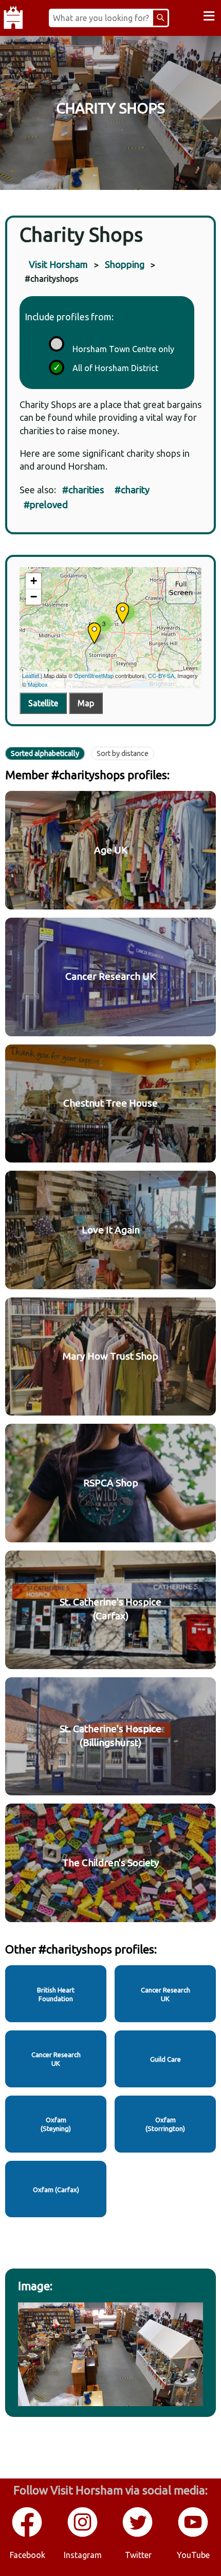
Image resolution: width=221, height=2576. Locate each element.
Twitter (138, 2555)
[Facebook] (28, 2535)
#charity (132, 490)
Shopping (125, 264)
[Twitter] (138, 2535)
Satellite (43, 703)
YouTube (193, 2555)
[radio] (55, 342)
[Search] (160, 18)
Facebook (27, 2555)
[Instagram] (83, 2535)
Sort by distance (123, 753)
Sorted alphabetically (45, 753)
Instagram (83, 2555)
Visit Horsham (58, 264)
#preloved (46, 505)
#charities (83, 490)
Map (86, 703)
